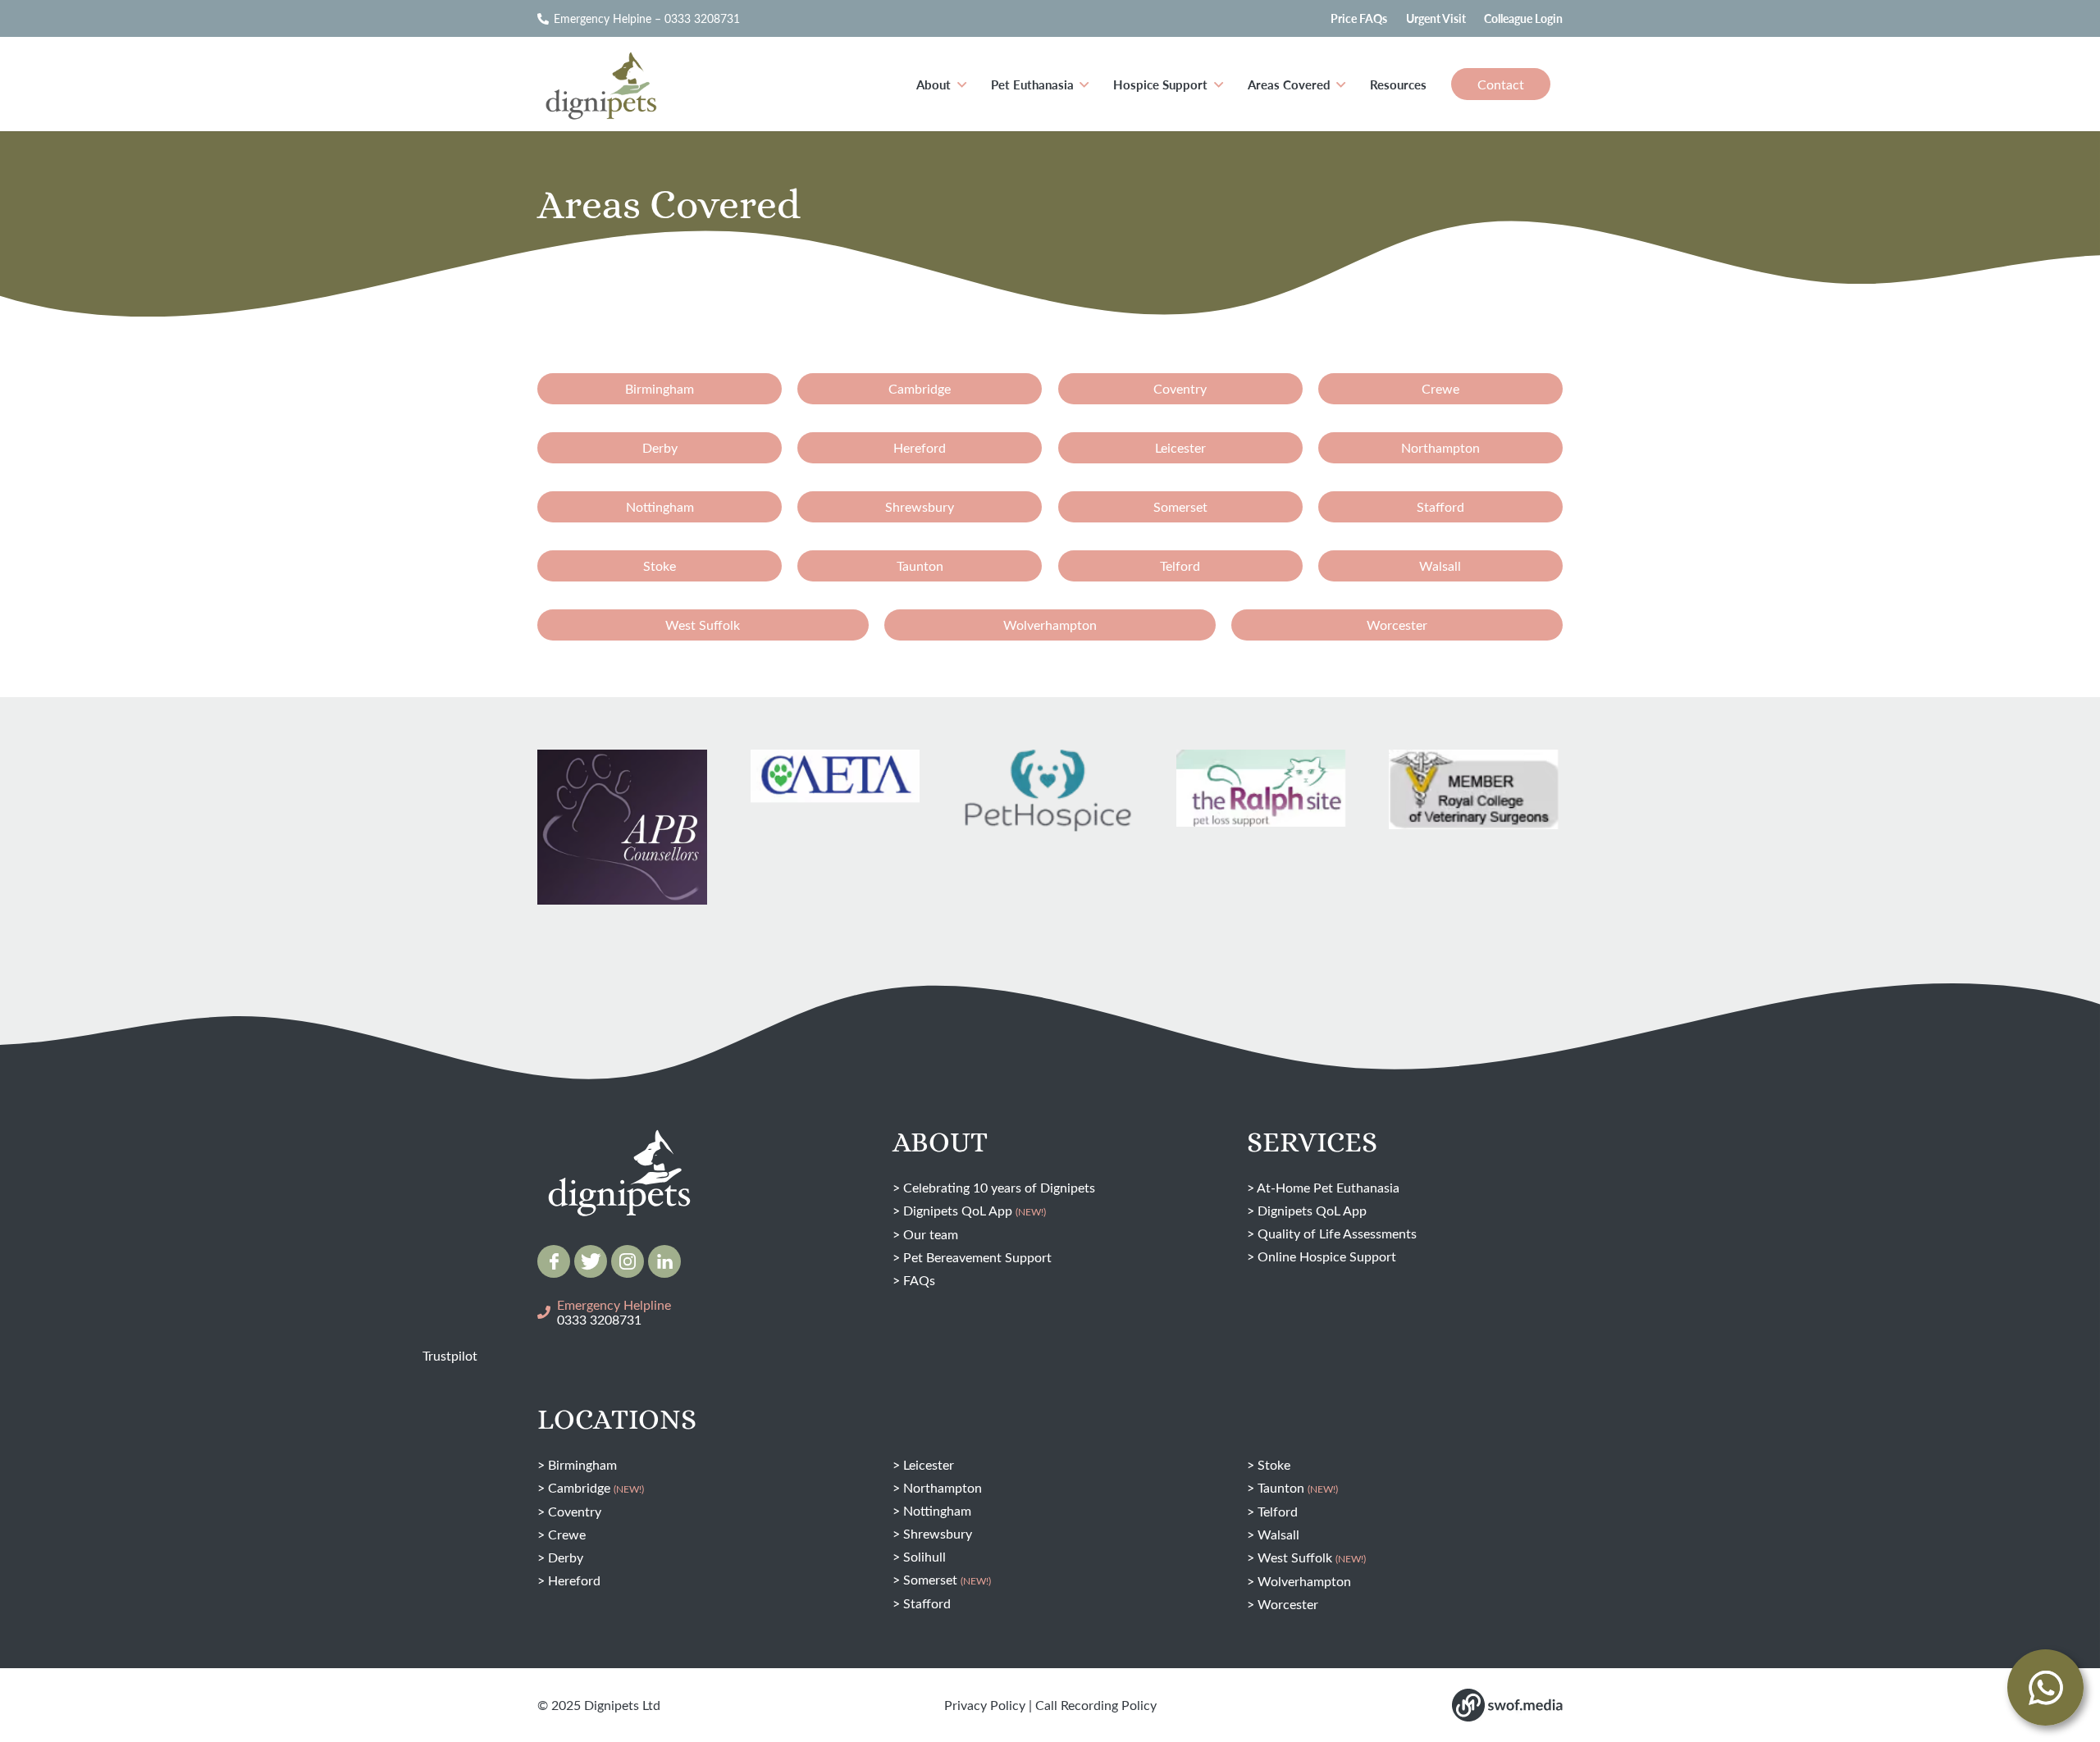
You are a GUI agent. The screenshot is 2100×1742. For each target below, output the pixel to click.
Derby (566, 1557)
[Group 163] (554, 1261)
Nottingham (937, 1510)
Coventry (575, 1511)
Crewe (567, 1534)
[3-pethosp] (1048, 794)
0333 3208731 (599, 1319)
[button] (962, 84)
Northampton (943, 1487)
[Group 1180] (1507, 1705)
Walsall (1278, 1534)
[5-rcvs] (1474, 789)
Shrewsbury (938, 1533)
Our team (931, 1234)
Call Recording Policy (1096, 1705)
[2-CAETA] (835, 776)
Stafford (927, 1603)
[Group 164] (591, 1261)
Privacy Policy (985, 1705)
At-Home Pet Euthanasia (1328, 1187)
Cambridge (596, 1487)
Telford (1278, 1511)
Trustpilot (450, 1355)
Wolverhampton (1304, 1581)
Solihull (924, 1556)
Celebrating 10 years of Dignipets (999, 1187)
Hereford (574, 1580)
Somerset (947, 1579)
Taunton (1298, 1487)
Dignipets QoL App (975, 1210)
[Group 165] (628, 1261)
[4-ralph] (1261, 789)
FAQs (919, 1280)
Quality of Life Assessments (1337, 1233)
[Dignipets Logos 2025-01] (619, 1139)
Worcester (1288, 1604)
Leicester (929, 1464)
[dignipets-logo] (599, 84)
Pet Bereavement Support (977, 1257)
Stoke (1274, 1464)
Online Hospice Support (1327, 1256)
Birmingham (582, 1464)
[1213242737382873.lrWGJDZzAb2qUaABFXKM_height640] (622, 840)
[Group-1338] (664, 1261)
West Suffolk (1312, 1557)
